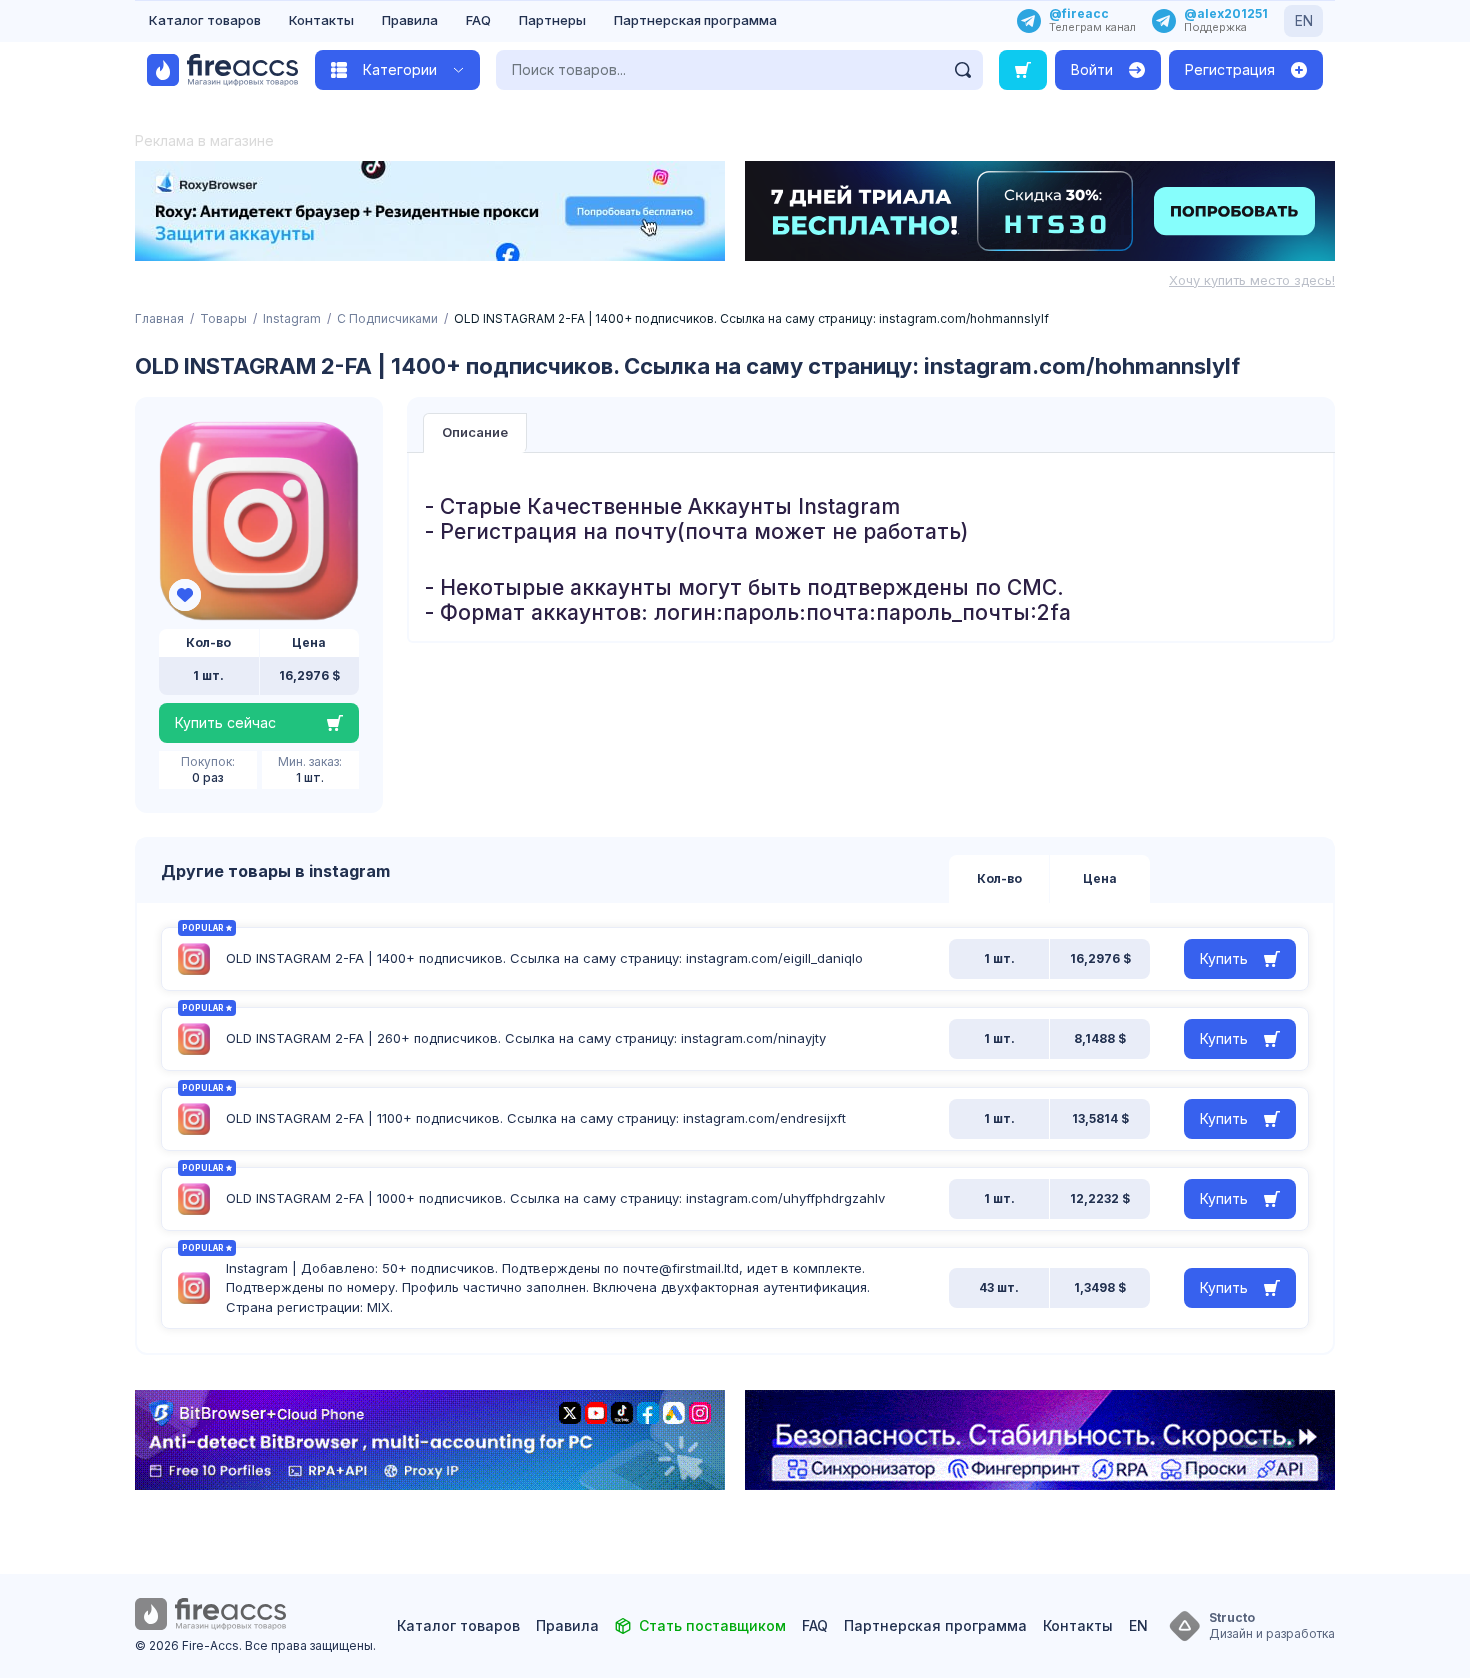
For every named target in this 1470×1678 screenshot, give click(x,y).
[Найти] (963, 70)
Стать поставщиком (712, 1625)
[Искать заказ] (1023, 70)
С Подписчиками (387, 318)
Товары (223, 318)
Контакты (321, 20)
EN (1304, 20)
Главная (159, 318)
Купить (1224, 958)
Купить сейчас (225, 722)
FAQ (478, 20)
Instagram (292, 318)
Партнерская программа (695, 20)
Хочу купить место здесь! (1252, 280)
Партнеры (552, 20)
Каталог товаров (205, 20)
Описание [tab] (475, 432)
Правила (410, 20)
